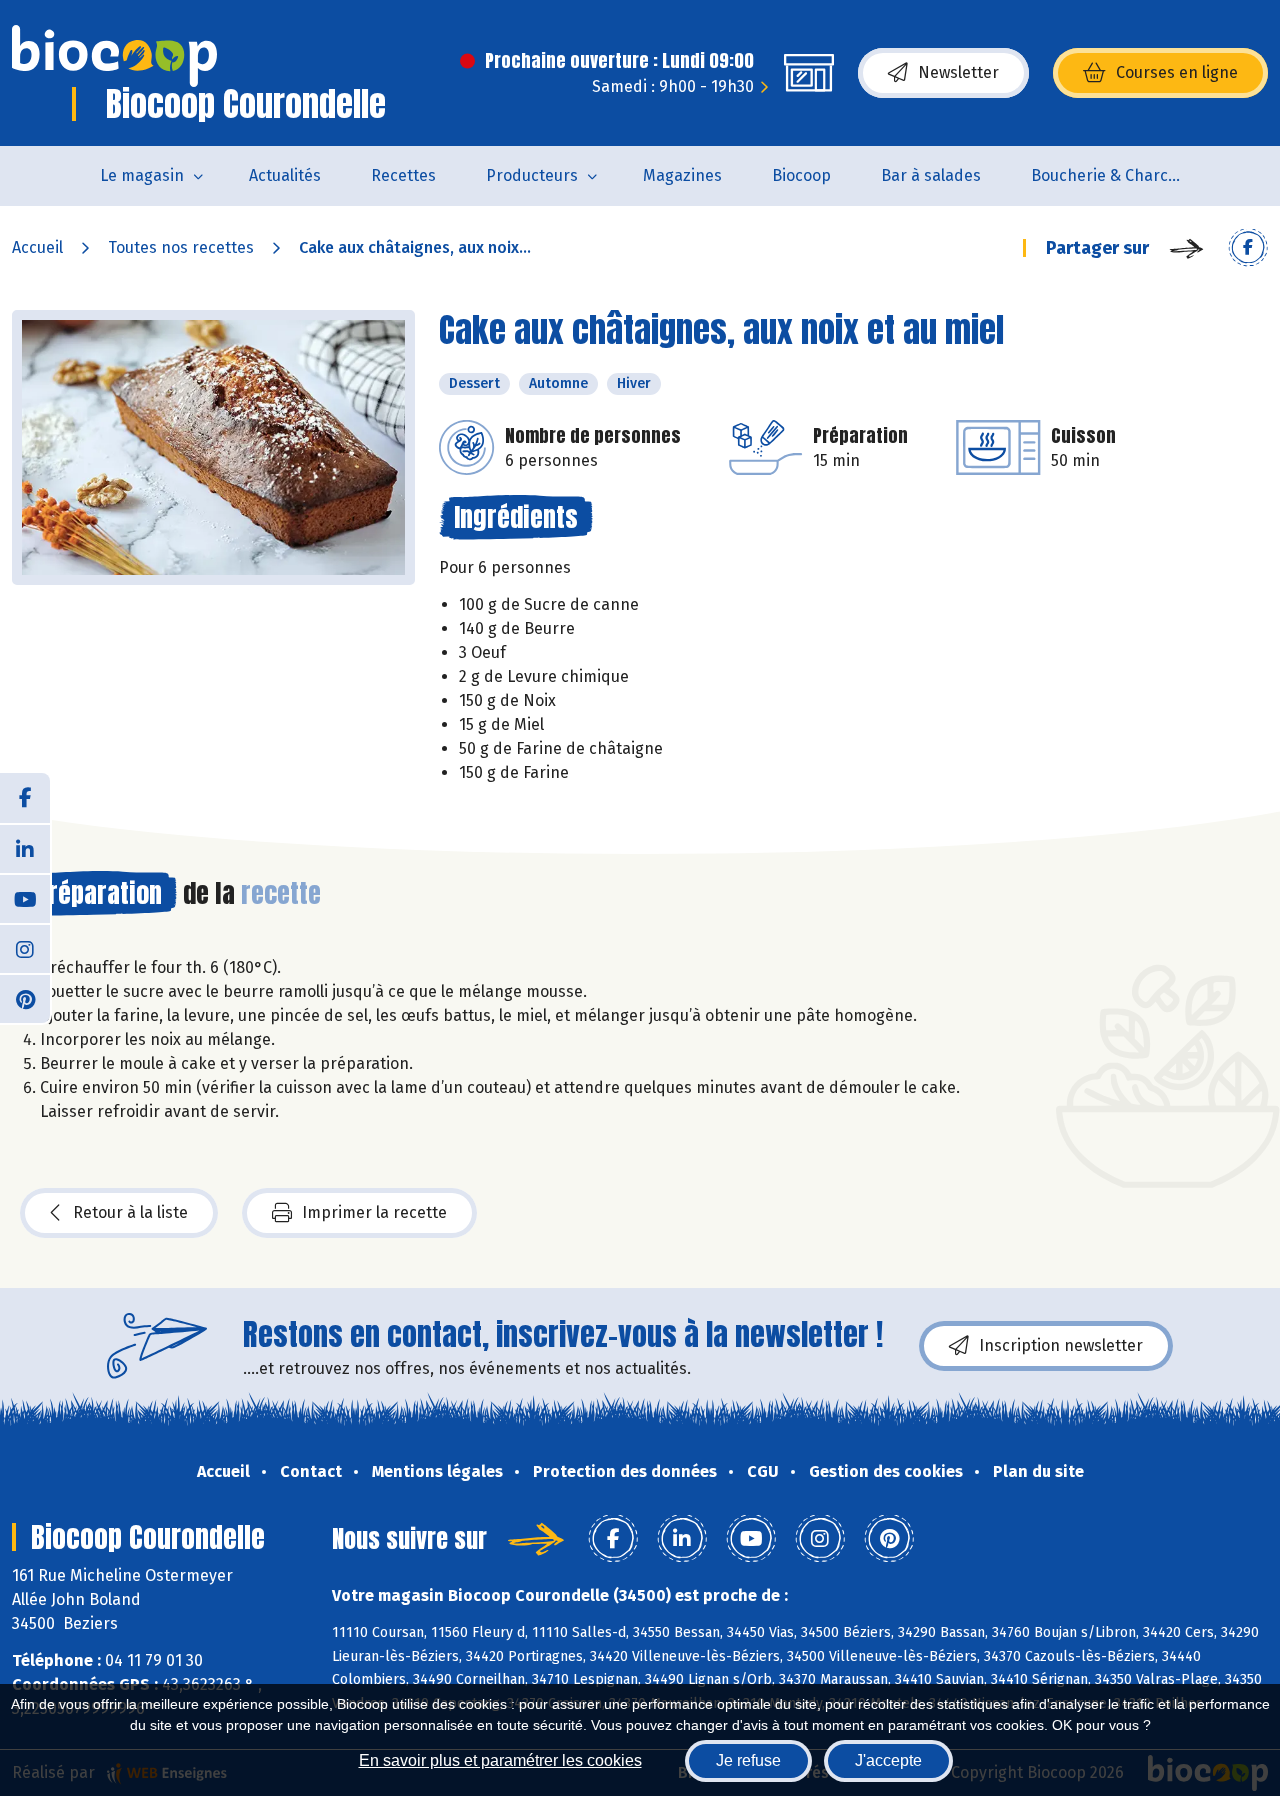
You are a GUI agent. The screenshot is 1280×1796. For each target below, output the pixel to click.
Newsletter (958, 72)
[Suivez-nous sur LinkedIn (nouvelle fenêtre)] (25, 848)
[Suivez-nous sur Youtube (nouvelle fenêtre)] (25, 898)
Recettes (403, 175)
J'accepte (888, 1760)
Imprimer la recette (374, 1212)
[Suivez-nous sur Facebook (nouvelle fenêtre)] (25, 798)
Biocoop (801, 175)
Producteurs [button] (532, 175)
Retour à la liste (130, 1212)
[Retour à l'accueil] (114, 56)
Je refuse (748, 1760)
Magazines (682, 175)
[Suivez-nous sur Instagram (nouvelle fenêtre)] (25, 948)
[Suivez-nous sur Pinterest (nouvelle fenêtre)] (25, 998)
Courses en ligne (1177, 72)
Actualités (285, 175)
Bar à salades (931, 175)
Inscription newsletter (1061, 1345)
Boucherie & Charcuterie (1118, 175)
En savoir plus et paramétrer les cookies (500, 1760)
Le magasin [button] (142, 175)
